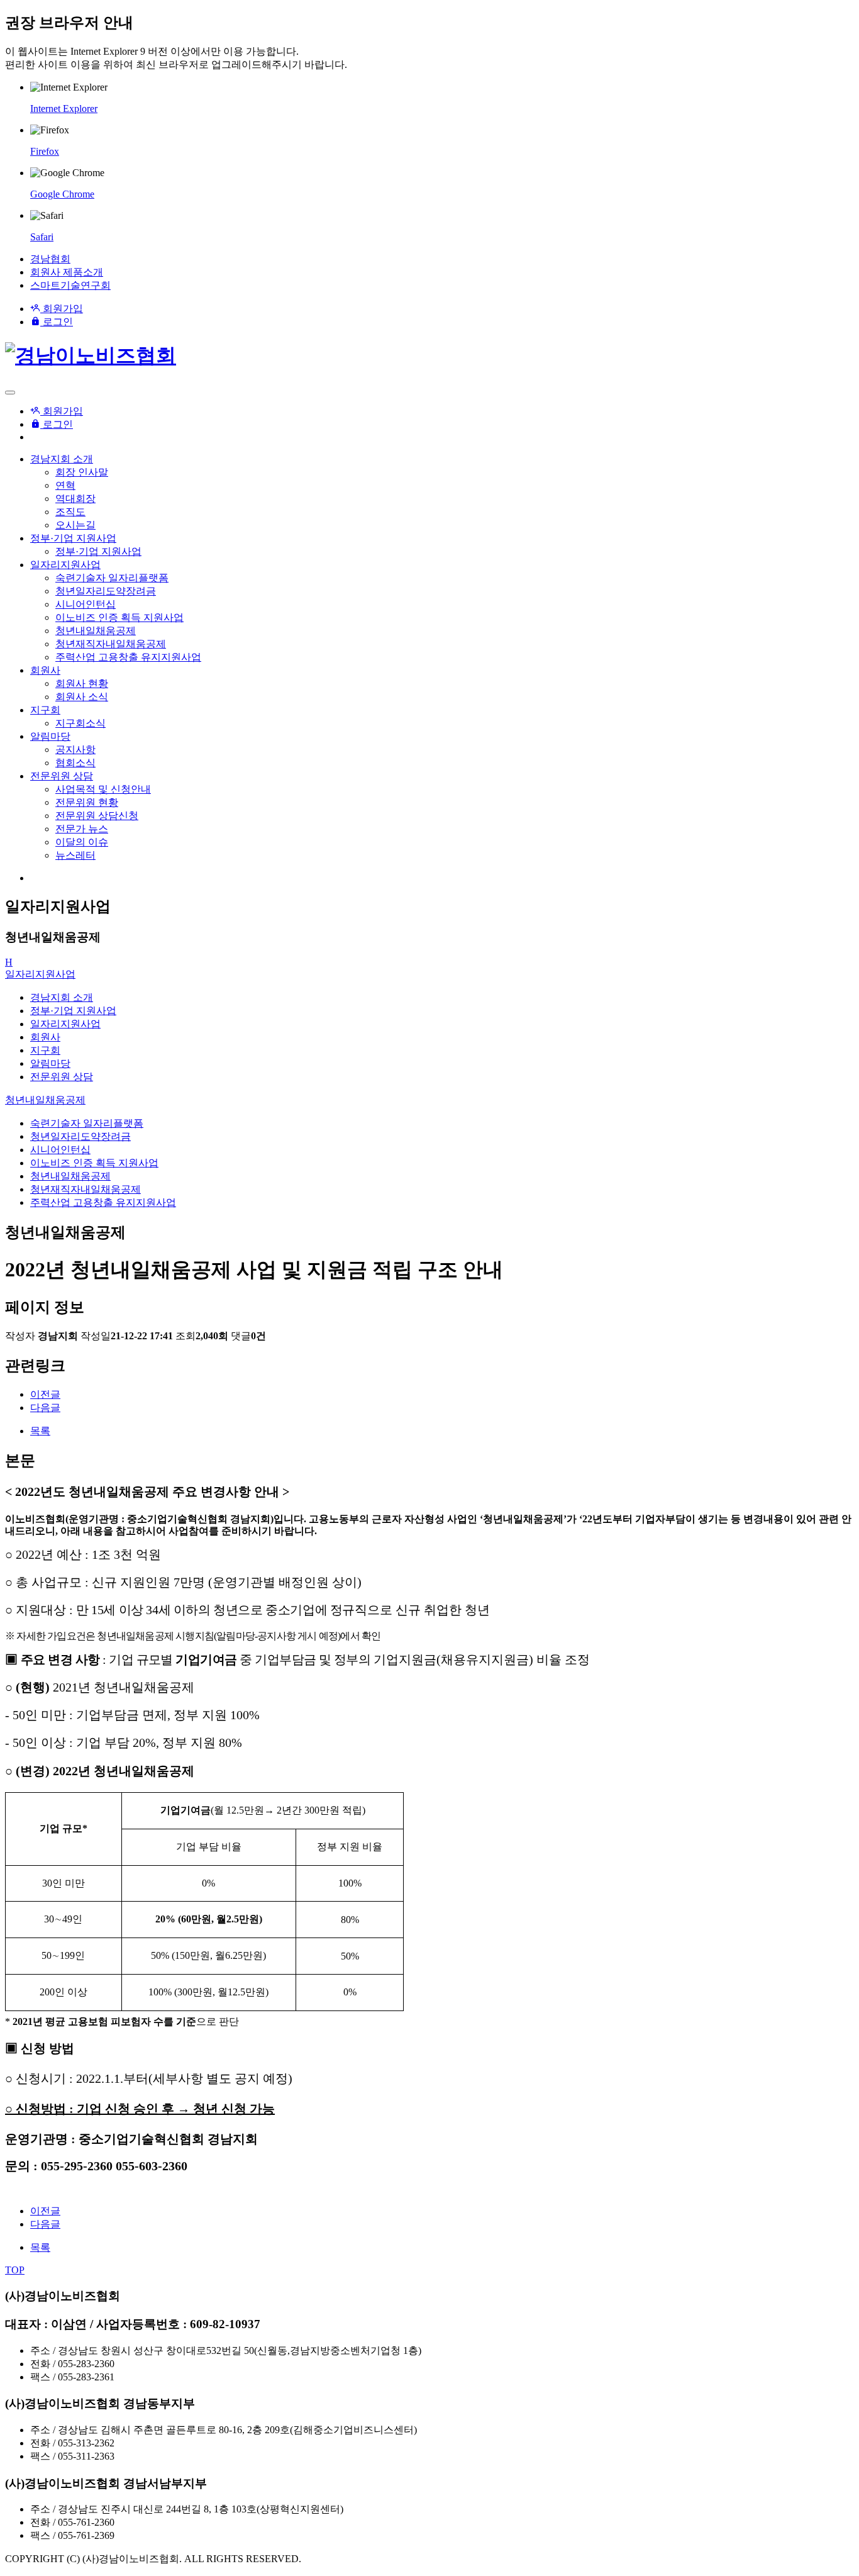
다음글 (45, 1408)
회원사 (45, 670)
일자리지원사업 (65, 565)
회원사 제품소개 (67, 272)
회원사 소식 (82, 697)
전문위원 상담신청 (97, 816)
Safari (42, 237)
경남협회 (50, 259)
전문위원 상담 (62, 776)
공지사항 (75, 750)
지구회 (45, 710)
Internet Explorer (64, 109)
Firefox (45, 151)
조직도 (70, 512)
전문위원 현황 (87, 802)
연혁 (65, 485)
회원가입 (62, 309)
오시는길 (75, 525)
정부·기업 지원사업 (73, 538)
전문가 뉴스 (82, 829)
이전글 (45, 1394)
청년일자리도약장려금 (106, 591)
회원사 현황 (82, 683)
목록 (40, 1431)
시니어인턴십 (86, 604)
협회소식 (75, 763)
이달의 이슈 (82, 842)
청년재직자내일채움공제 (111, 644)
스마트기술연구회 (70, 285)
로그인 (57, 322)
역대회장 (75, 499)
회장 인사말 (82, 472)
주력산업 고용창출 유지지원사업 (128, 657)
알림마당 (50, 736)
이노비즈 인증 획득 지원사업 (119, 617)
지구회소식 (80, 723)
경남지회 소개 (62, 459)
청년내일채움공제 (96, 631)
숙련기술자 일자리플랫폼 (112, 578)
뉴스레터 (75, 855)
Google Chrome (62, 194)
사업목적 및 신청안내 (103, 789)
